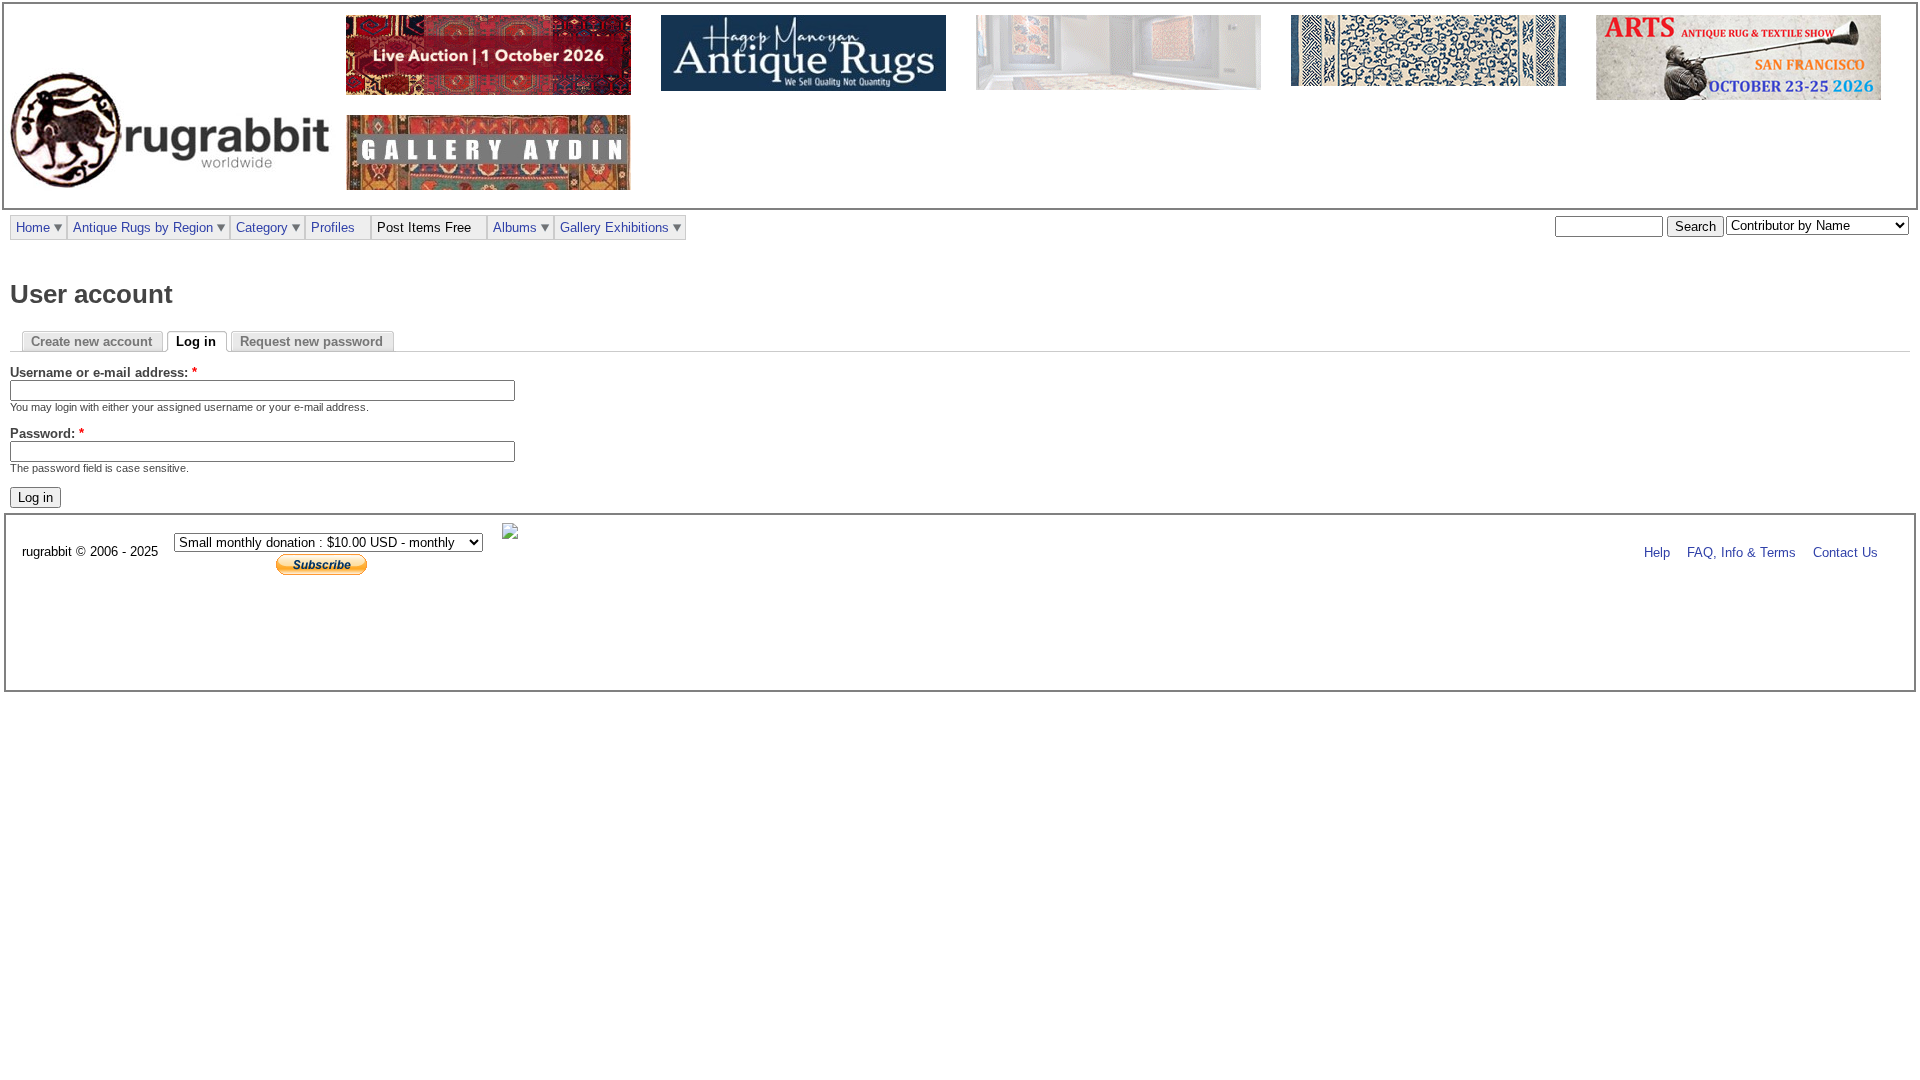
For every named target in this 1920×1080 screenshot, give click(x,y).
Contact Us (1845, 552)
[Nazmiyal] (1433, 81)
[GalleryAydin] (1123, 85)
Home (33, 227)
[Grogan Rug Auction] (493, 90)
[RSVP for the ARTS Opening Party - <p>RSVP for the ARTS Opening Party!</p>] (515, 534)
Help (1657, 552)
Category (262, 227)
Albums (515, 227)
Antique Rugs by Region (143, 227)
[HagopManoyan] (808, 86)
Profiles (333, 227)
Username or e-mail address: (103, 372)
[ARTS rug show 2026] (1743, 95)
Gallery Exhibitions (614, 227)
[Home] (175, 198)
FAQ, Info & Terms (1741, 552)
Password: (47, 433)
